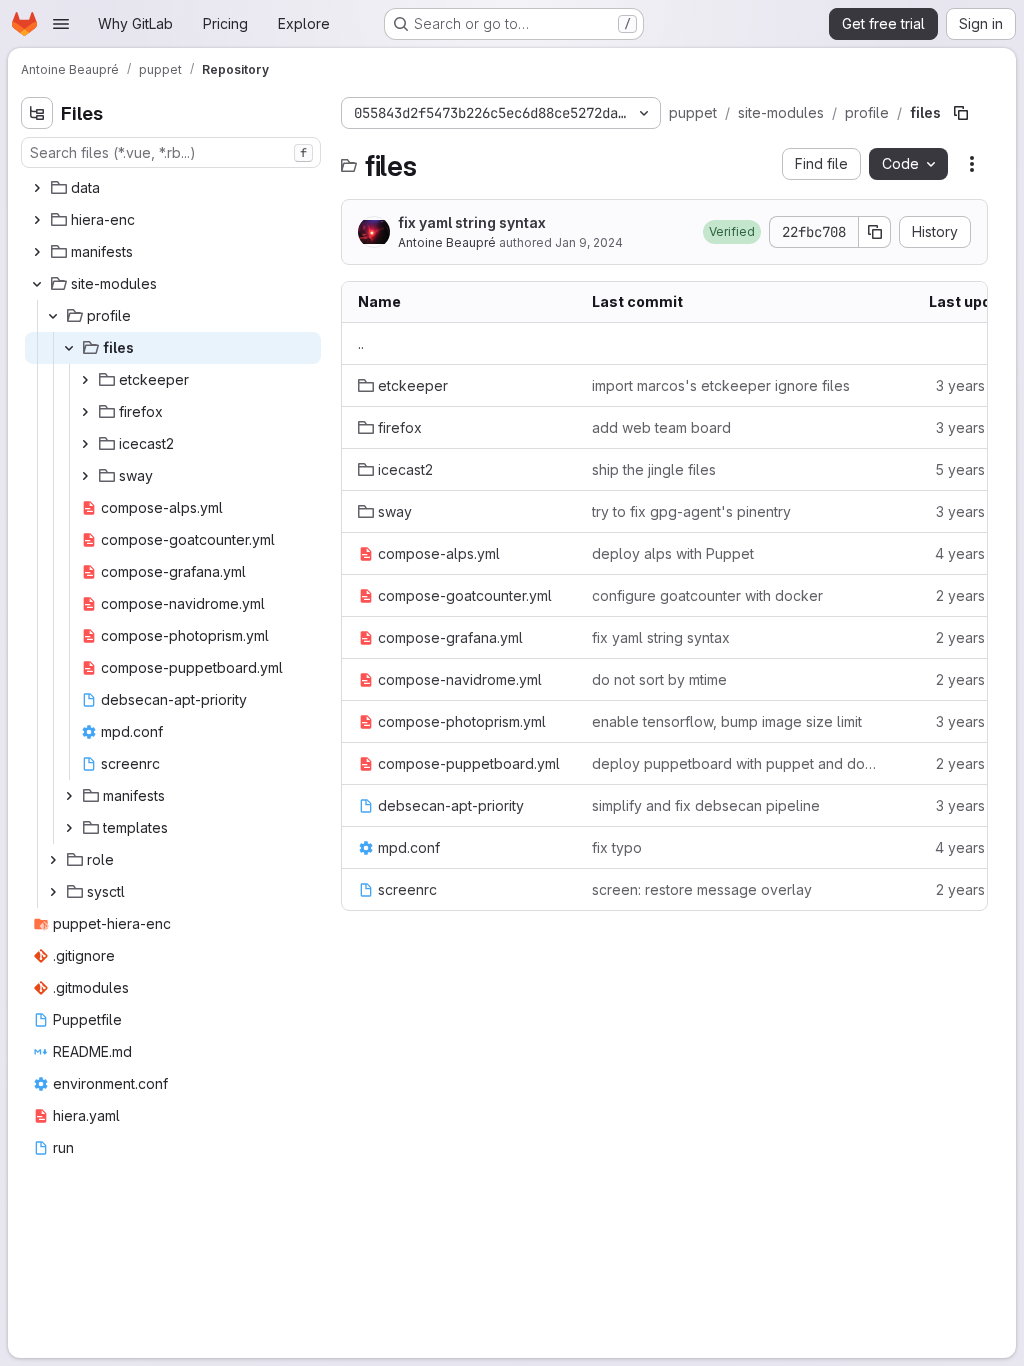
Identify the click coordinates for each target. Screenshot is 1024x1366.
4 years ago (975, 553)
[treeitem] (173, 188)
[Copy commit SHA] (875, 232)
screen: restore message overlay (702, 889)
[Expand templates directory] (69, 828)
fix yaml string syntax (472, 222)
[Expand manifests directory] (37, 252)
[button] (732, 232)
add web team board (661, 427)
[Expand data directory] (37, 188)
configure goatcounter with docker (707, 595)
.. (361, 343)
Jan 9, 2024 (589, 242)
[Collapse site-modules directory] (37, 284)
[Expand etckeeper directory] (85, 380)
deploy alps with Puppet (673, 553)
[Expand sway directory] (85, 476)
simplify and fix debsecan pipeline (706, 805)
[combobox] (171, 152)
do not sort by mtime (659, 679)
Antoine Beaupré (447, 242)
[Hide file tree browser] (37, 113)
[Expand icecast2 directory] (85, 444)
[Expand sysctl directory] (53, 892)
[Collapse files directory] (69, 348)
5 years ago (975, 469)
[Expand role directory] (53, 860)
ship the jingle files (654, 469)
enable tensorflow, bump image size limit (727, 721)
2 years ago (975, 595)
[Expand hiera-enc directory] (37, 220)
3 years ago (975, 385)
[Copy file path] (961, 113)
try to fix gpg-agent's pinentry (691, 511)
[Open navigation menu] (61, 24)
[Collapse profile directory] (53, 316)
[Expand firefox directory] (85, 412)
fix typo (617, 847)
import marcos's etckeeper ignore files (721, 385)
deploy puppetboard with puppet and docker (736, 763)
